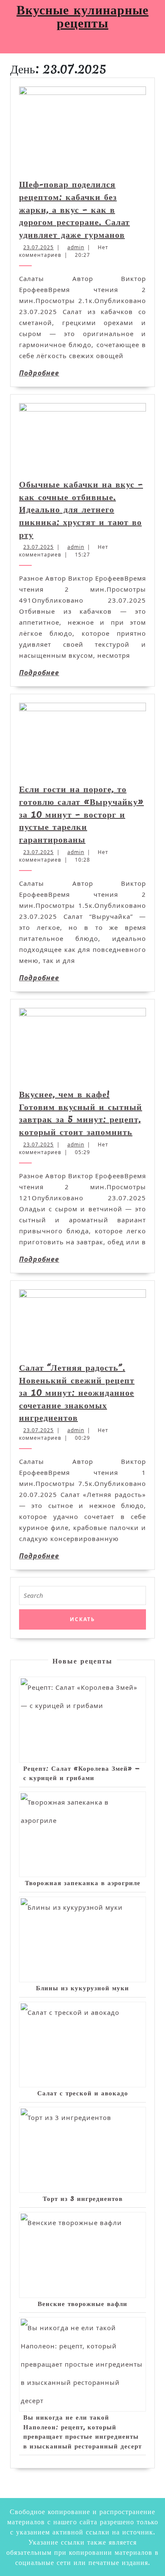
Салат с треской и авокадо (83, 2093)
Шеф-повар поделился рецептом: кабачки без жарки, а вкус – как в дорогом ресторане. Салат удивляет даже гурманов (74, 209)
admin (76, 247)
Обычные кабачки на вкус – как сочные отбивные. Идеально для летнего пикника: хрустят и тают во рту (81, 509)
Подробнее (39, 373)
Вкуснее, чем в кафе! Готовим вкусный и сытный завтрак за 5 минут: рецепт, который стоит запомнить (81, 1113)
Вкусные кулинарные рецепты (82, 16)
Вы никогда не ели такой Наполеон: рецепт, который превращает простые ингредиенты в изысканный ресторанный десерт (82, 2431)
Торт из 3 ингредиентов (83, 2198)
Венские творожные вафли (82, 2303)
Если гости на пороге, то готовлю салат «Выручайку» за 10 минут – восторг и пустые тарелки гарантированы (81, 814)
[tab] (9, 44)
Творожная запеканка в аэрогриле (83, 1883)
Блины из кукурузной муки (82, 1988)
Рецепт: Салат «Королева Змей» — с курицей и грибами (82, 1773)
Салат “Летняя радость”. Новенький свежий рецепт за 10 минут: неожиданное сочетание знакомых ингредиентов (77, 1393)
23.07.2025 (38, 247)
